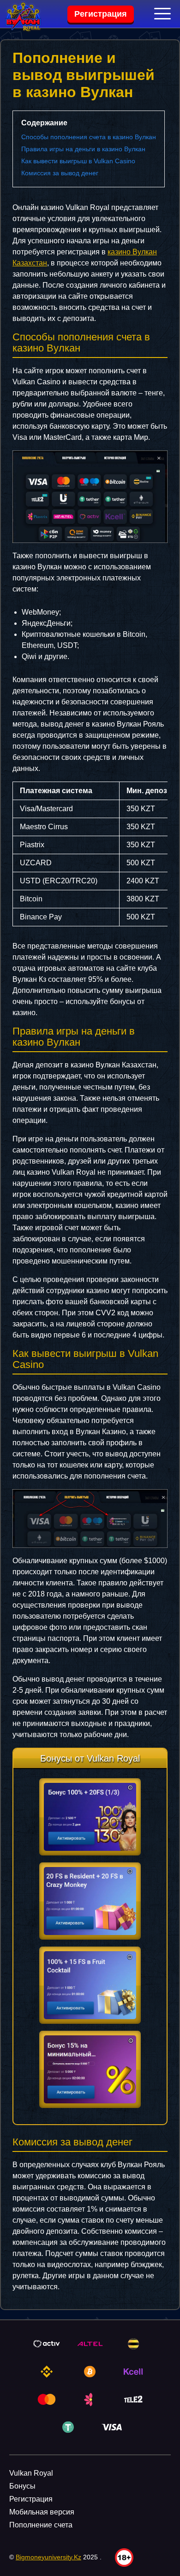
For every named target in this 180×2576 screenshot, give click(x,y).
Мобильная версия (42, 2512)
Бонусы (22, 2486)
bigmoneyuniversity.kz (48, 2557)
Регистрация (101, 14)
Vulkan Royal (31, 2473)
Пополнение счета (41, 2525)
